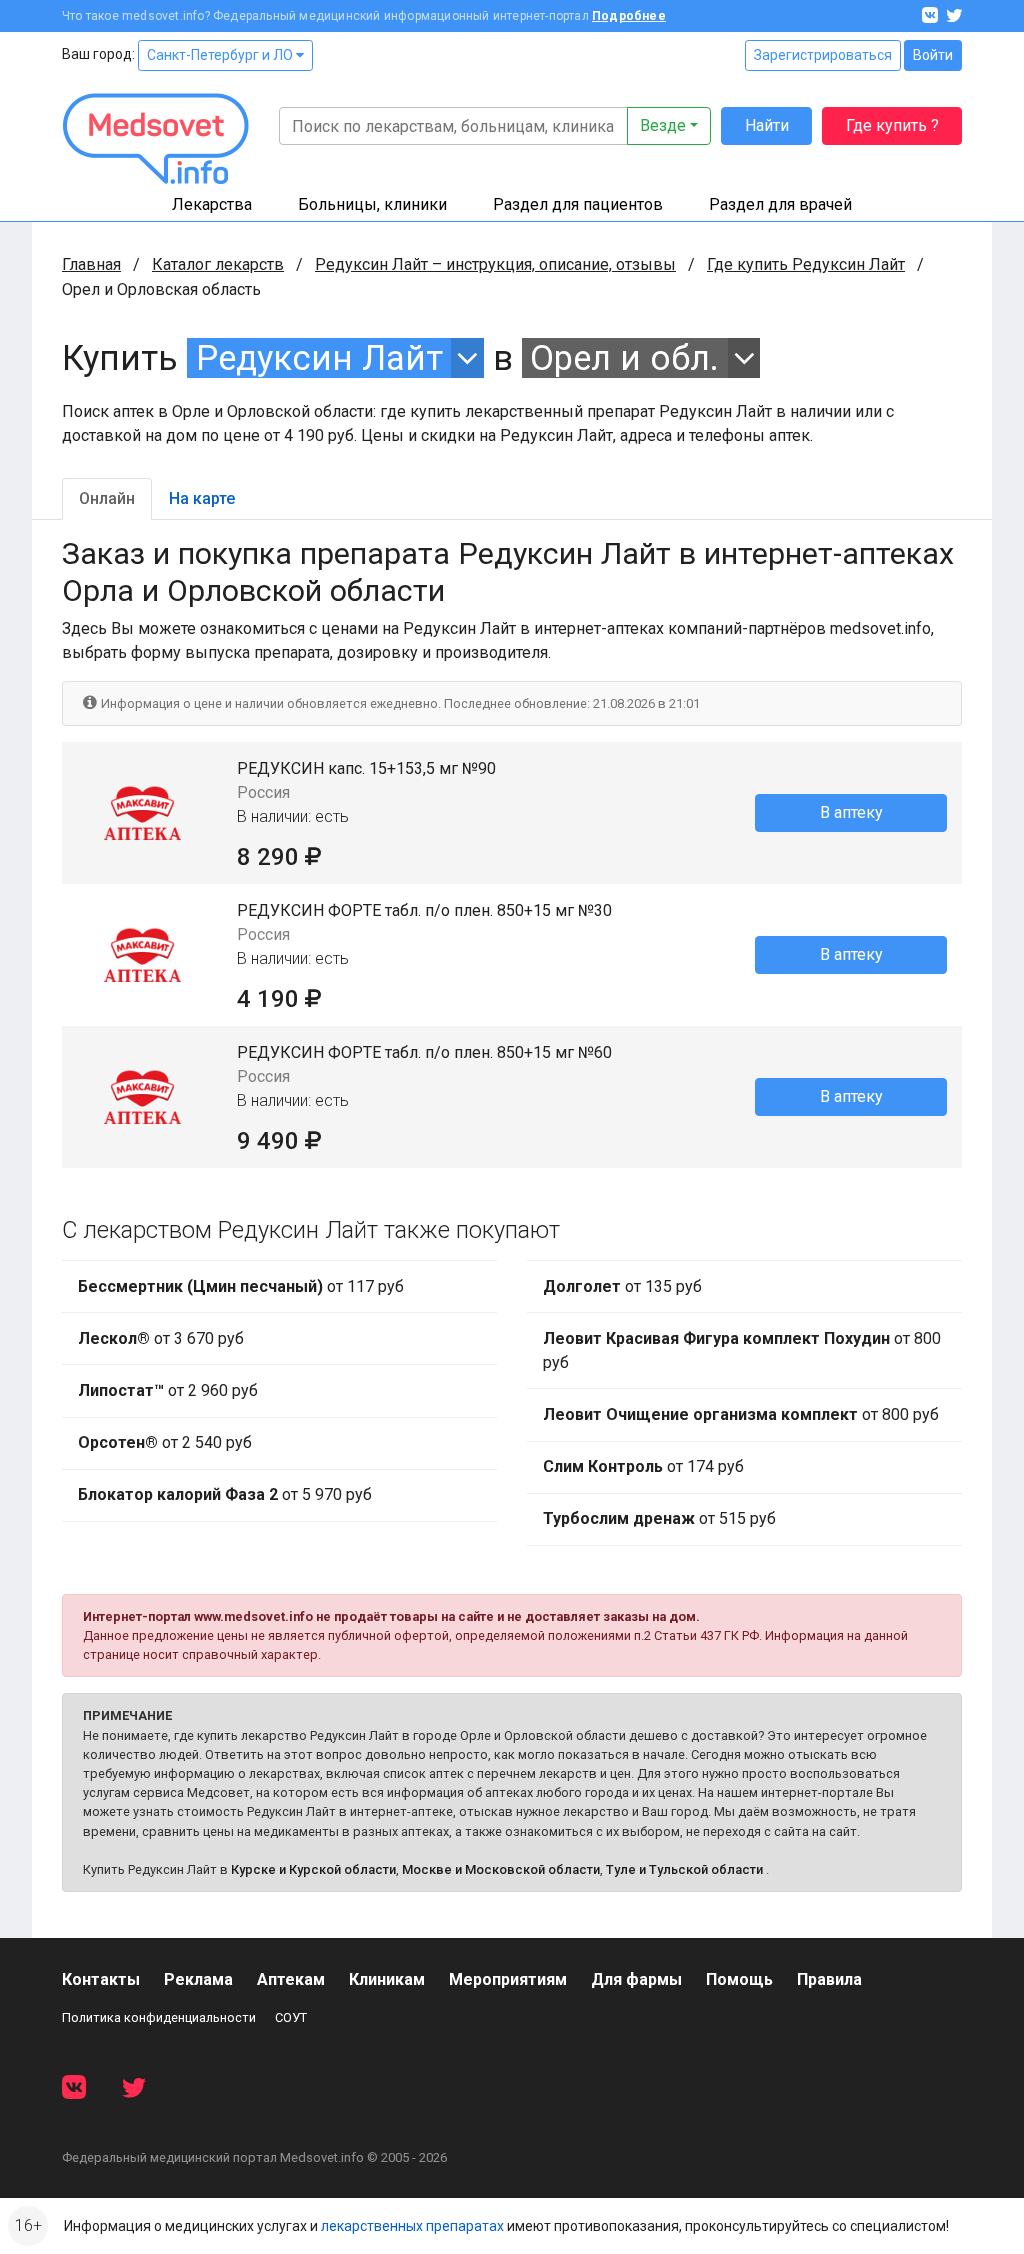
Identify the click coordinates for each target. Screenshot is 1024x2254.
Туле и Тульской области (684, 1869)
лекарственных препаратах (412, 2226)
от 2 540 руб (165, 1442)
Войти (933, 55)
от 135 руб (622, 1286)
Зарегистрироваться (823, 55)
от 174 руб (643, 1466)
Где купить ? (892, 125)
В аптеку (851, 812)
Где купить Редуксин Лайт (806, 264)
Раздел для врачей (780, 204)
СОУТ (291, 2017)
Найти (767, 125)
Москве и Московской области (501, 1869)
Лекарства (212, 204)
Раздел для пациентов (578, 204)
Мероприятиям (508, 1979)
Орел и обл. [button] (624, 358)
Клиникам (387, 1979)
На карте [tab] (202, 498)
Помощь (739, 1979)
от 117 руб (241, 1286)
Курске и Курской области (313, 1869)
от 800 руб (742, 1350)
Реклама (198, 1979)
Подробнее (629, 16)
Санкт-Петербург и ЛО (221, 55)
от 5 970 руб (225, 1494)
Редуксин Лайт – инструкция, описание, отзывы (495, 264)
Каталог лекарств (218, 264)
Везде (663, 125)
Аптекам (291, 1979)
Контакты (101, 1979)
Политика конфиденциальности (159, 2017)
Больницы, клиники (372, 204)
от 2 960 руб (168, 1390)
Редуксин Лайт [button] (319, 358)
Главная (91, 264)
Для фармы (636, 1979)
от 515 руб (659, 1518)
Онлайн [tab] (107, 498)
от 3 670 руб (161, 1338)
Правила (829, 1979)
